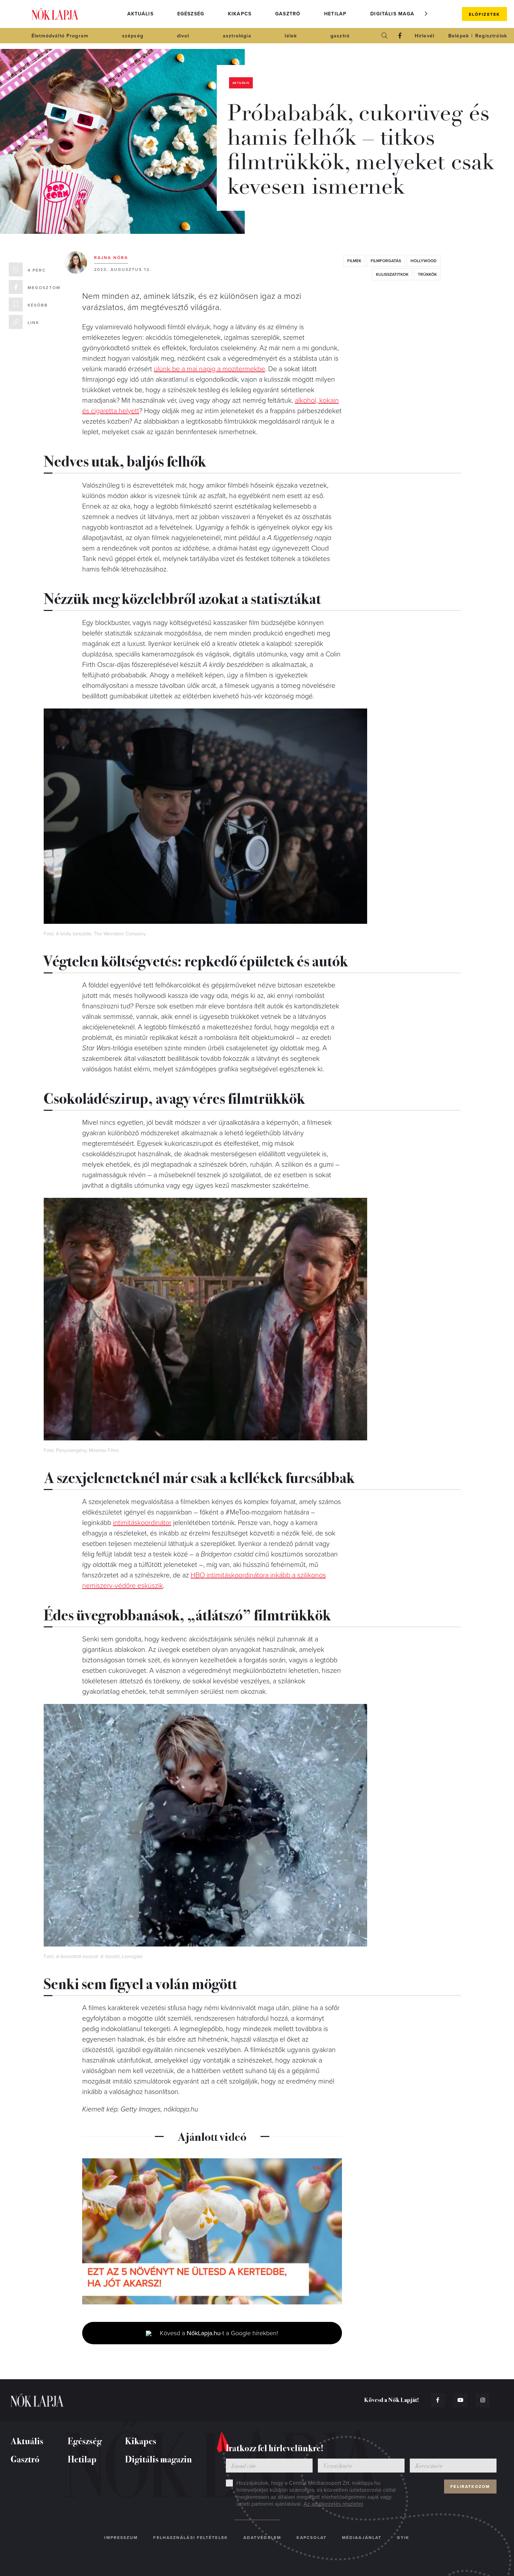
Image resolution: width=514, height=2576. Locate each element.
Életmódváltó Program (60, 36)
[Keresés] (385, 36)
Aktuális (140, 14)
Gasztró (288, 14)
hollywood (424, 261)
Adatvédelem (262, 2538)
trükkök (427, 274)
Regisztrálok (491, 36)
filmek (354, 261)
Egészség (191, 14)
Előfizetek (484, 14)
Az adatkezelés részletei (333, 2504)
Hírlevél (424, 36)
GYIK (403, 2538)
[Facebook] (400, 36)
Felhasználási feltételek (190, 2538)
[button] (426, 14)
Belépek (459, 36)
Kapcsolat (312, 2538)
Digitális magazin (397, 14)
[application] (212, 2231)
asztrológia (237, 36)
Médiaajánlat (362, 2538)
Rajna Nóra (111, 258)
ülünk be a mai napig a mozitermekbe (209, 369)
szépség (133, 36)
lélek (291, 36)
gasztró (340, 36)
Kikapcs (240, 14)
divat (183, 36)
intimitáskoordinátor (142, 1523)
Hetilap (335, 14)
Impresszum (121, 2538)
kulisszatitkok (392, 274)
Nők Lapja (55, 14)
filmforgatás (386, 261)
